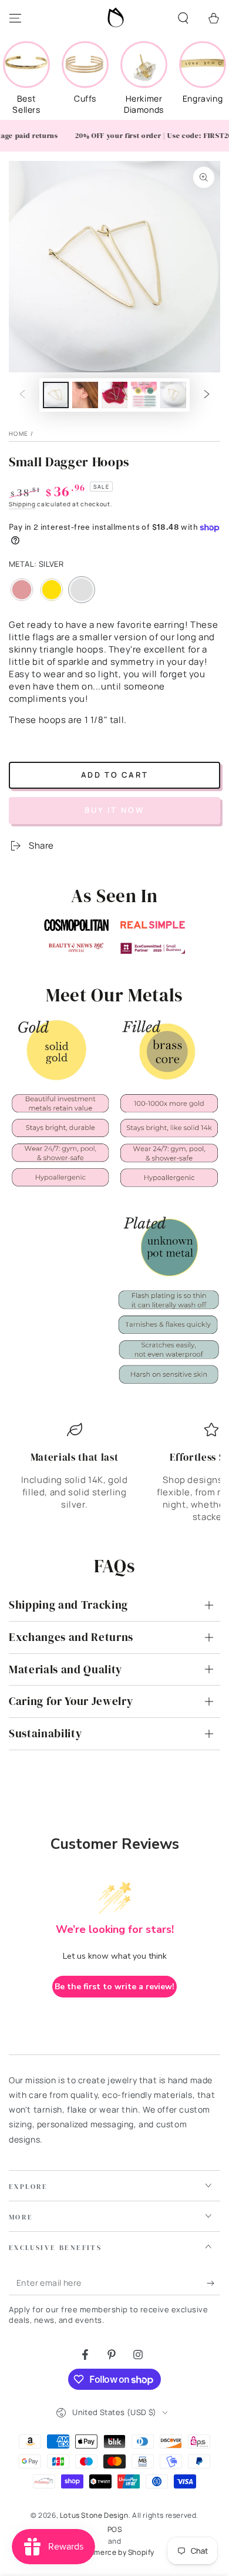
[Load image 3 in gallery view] (114, 395)
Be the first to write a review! (114, 1987)
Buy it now (115, 810)
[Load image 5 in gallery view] (173, 395)
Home (18, 433)
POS (115, 2530)
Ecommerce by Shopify (114, 2553)
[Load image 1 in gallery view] (56, 395)
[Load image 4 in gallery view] (144, 395)
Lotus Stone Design (94, 2515)
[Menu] (15, 18)
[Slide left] (22, 395)
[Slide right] (207, 395)
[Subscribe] (213, 2284)
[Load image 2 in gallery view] (85, 395)
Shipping (22, 504)
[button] (183, 18)
